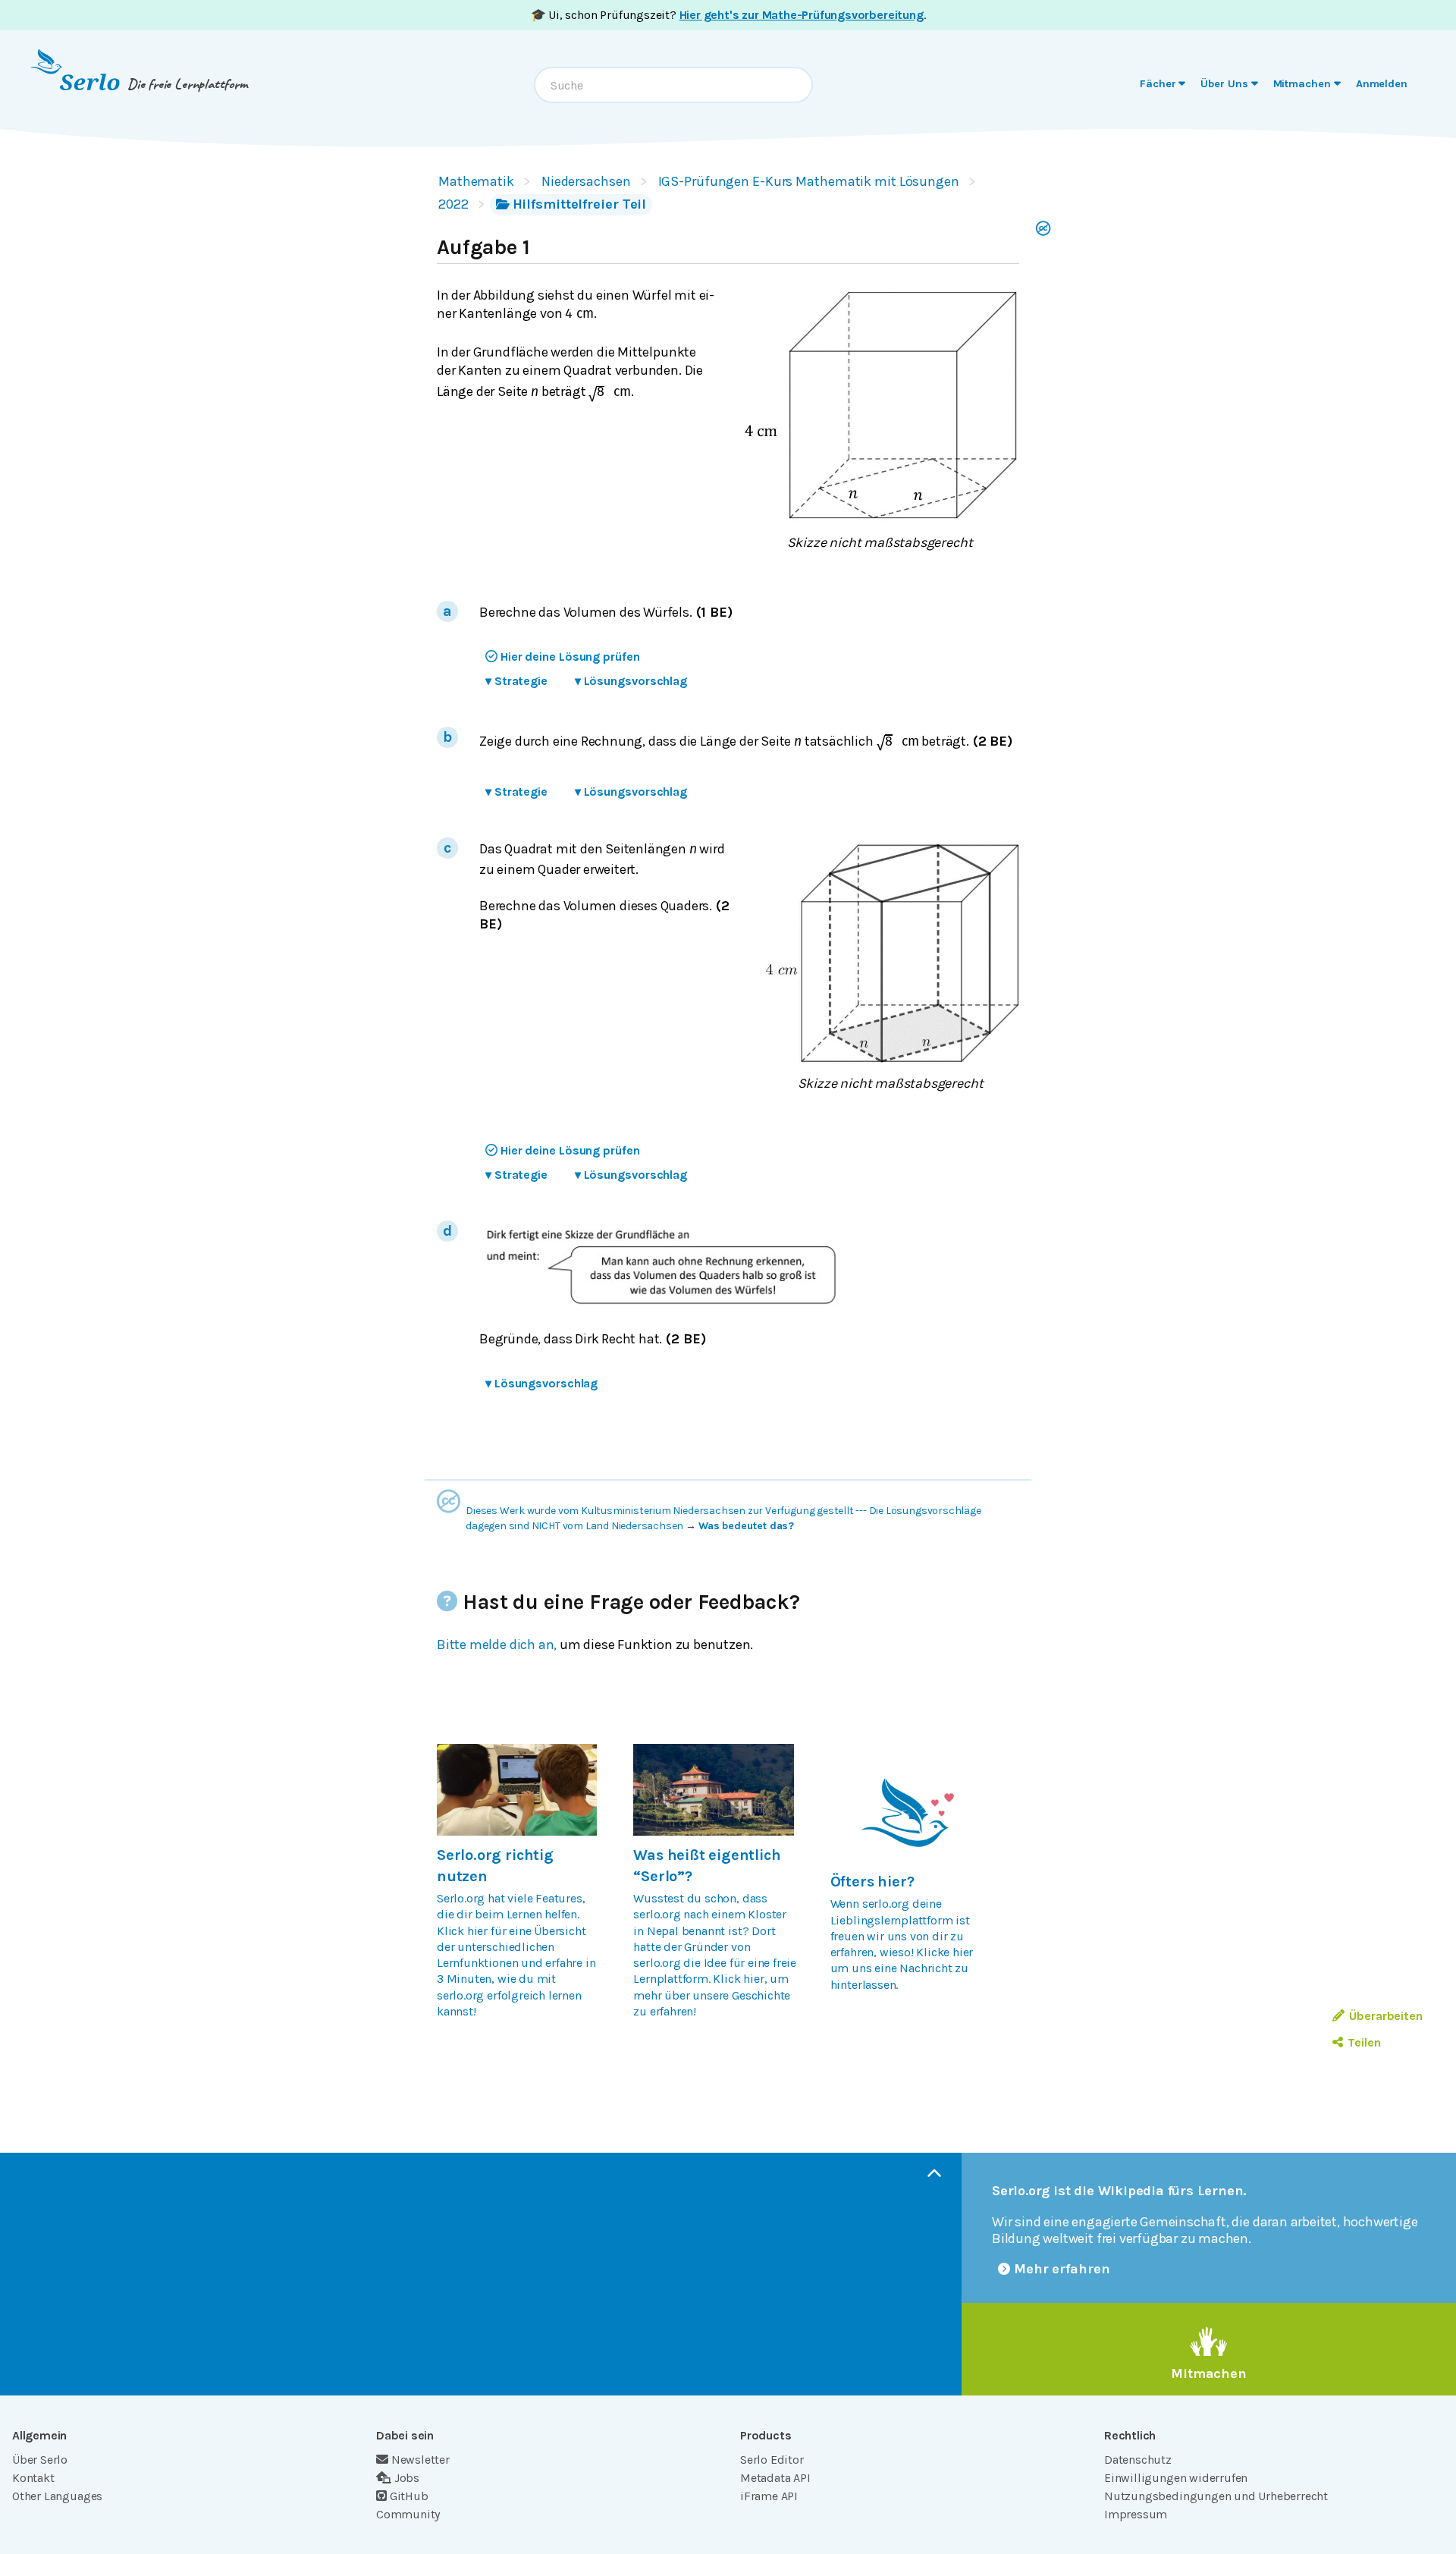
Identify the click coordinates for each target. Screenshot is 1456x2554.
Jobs (407, 2478)
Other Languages (57, 2496)
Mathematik (476, 181)
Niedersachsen (586, 181)
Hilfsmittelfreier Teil (580, 204)
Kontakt (33, 2478)
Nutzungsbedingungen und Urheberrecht (1216, 2496)
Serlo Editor (772, 2460)
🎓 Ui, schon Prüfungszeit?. (728, 15)
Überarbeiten (1386, 2016)
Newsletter (420, 2460)
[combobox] (673, 85)
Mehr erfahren (1062, 2269)
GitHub (409, 2496)
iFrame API (769, 2496)
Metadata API (775, 2478)
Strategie (516, 681)
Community (408, 2514)
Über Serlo (40, 2460)
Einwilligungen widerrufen (1176, 2478)
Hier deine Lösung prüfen (570, 657)
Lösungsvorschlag (631, 681)
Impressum (1136, 2514)
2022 (453, 204)
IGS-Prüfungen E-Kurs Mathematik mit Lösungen (809, 181)
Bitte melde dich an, (497, 1645)
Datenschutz (1138, 2460)
